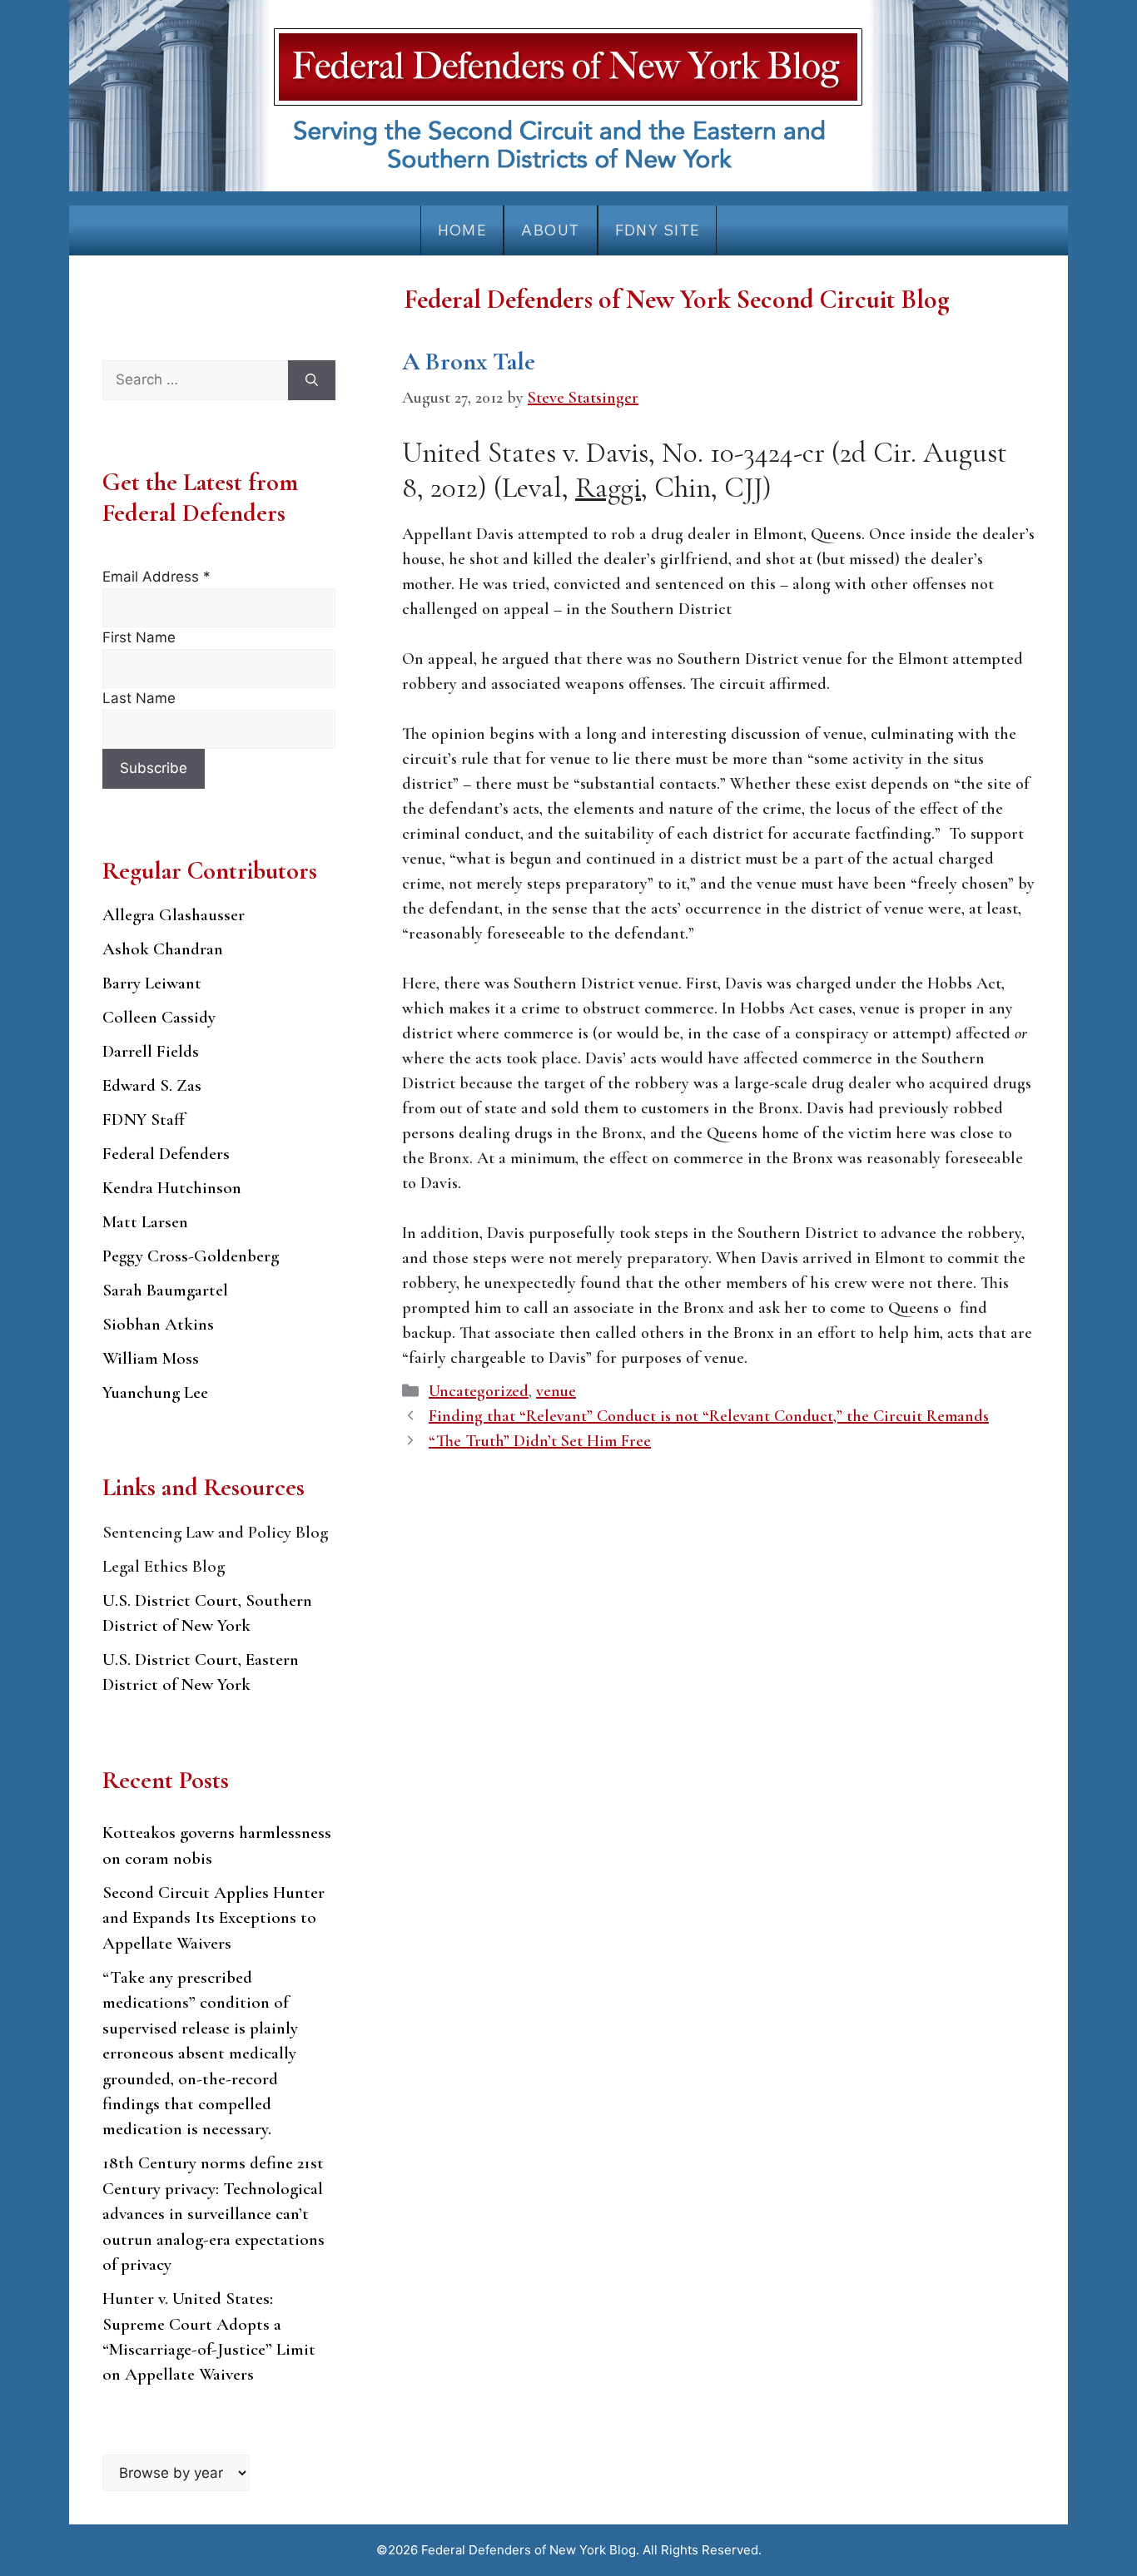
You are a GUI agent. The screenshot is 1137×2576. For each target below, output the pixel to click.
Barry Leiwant (152, 983)
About (550, 230)
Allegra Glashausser (174, 915)
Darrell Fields (151, 1051)
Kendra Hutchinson (172, 1188)
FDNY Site (658, 230)
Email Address (156, 577)
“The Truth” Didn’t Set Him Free (540, 1441)
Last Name (139, 698)
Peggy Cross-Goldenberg (191, 1256)
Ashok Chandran (163, 949)
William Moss (151, 1358)
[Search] (312, 380)
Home (462, 230)
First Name (139, 637)
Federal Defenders (166, 1154)
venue (556, 1391)
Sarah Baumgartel (165, 1290)
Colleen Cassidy (159, 1017)
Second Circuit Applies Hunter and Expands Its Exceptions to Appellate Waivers (213, 1918)
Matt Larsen (145, 1222)
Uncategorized (479, 1391)
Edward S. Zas (152, 1085)
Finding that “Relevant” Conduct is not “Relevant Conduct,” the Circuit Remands (709, 1416)
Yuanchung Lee (155, 1392)
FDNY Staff (144, 1120)
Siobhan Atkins (158, 1324)
